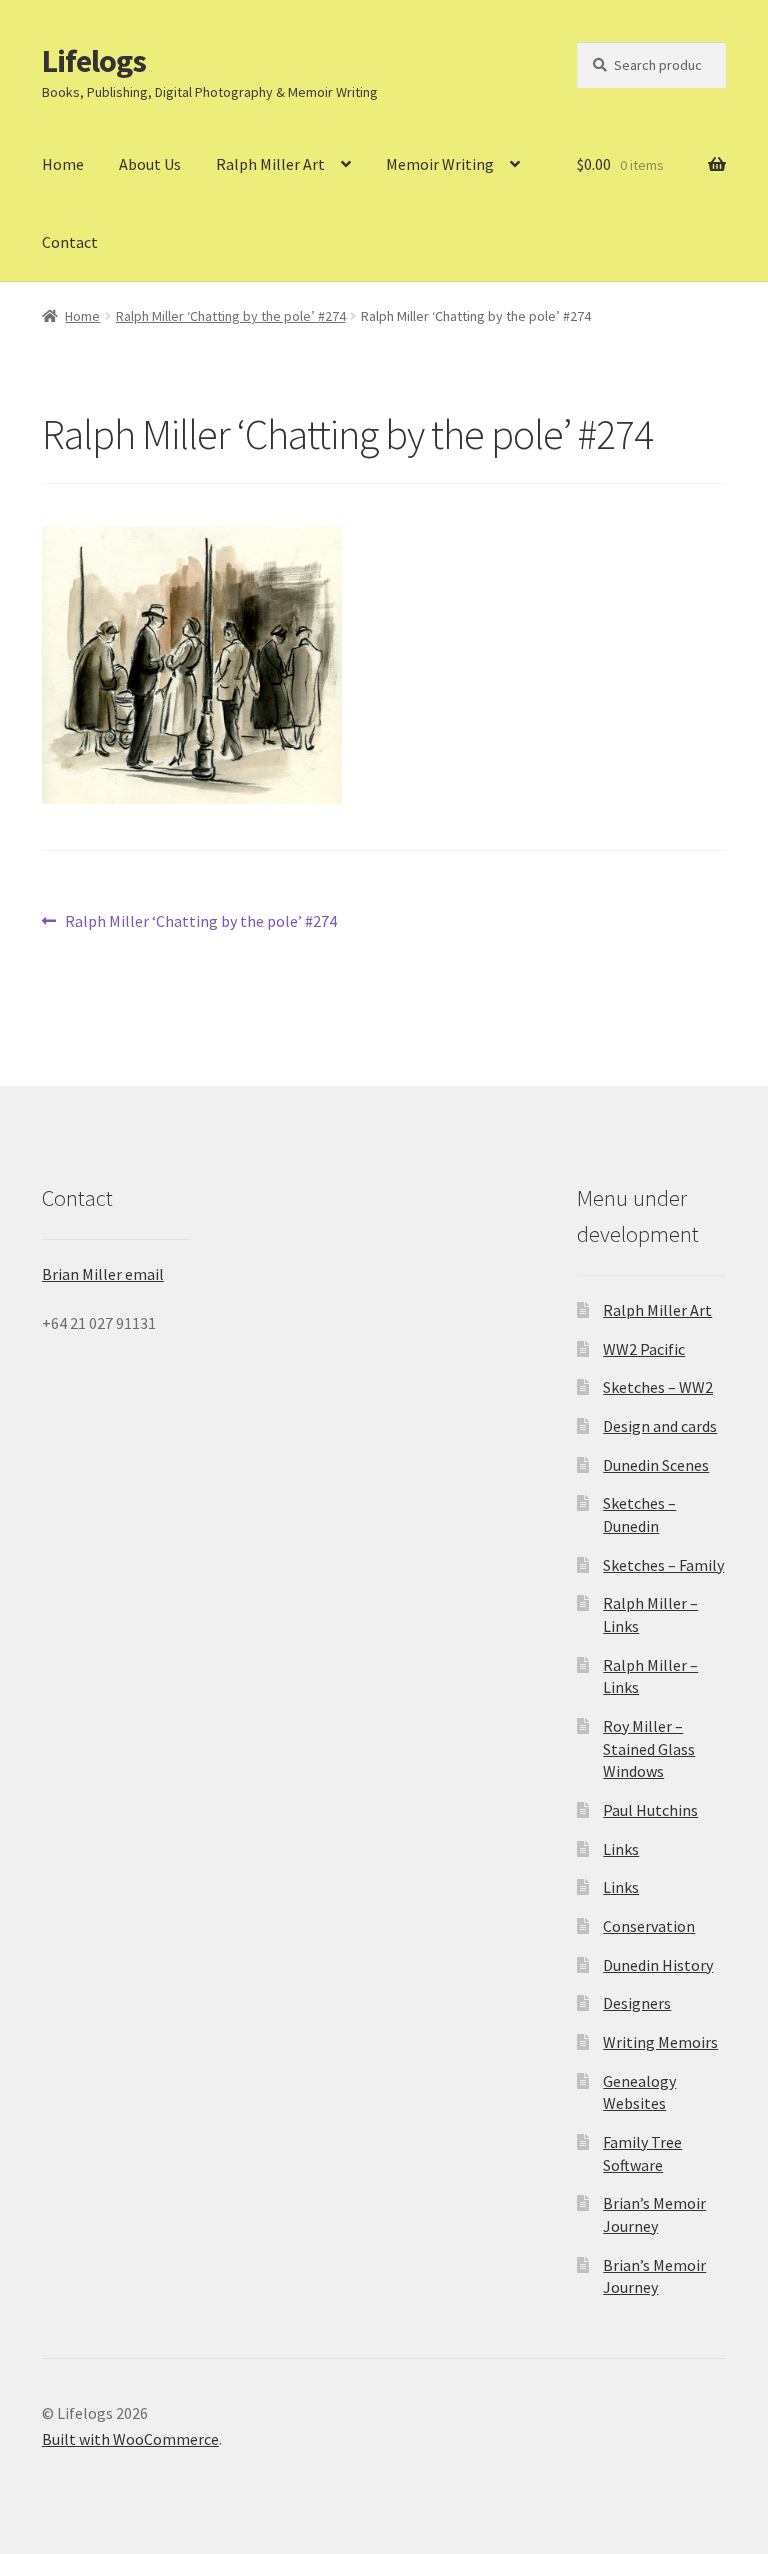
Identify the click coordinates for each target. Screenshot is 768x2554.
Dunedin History (658, 1965)
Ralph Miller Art (270, 164)
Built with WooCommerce (130, 2439)
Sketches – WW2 (658, 1387)
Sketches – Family (663, 1565)
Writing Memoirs (660, 2042)
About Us (150, 164)
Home (63, 164)
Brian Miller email (103, 1274)
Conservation (649, 1926)
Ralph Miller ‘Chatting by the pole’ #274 (231, 316)
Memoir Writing (440, 164)
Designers (637, 2003)
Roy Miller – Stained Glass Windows (649, 1748)
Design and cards (660, 1426)
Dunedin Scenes (656, 1465)
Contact (70, 242)
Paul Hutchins (650, 1810)
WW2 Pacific (644, 1349)
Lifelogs (94, 61)
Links (621, 1849)
